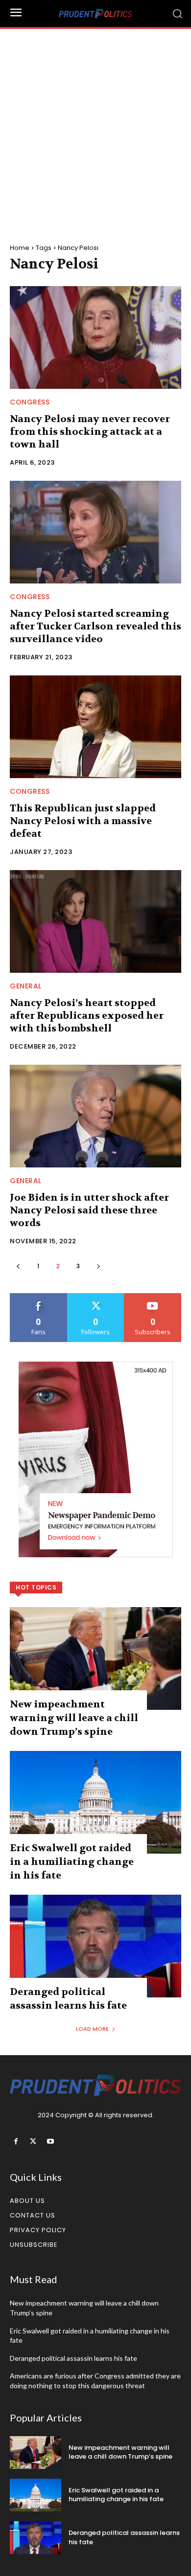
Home (20, 248)
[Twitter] (33, 2141)
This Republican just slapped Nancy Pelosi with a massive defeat (83, 821)
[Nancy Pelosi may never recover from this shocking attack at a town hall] (95, 337)
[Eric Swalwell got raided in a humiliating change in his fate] (95, 1802)
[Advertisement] (95, 129)
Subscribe (153, 1297)
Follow (96, 1297)
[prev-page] (18, 1266)
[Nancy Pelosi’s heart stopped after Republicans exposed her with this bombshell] (95, 921)
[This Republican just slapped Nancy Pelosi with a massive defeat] (95, 727)
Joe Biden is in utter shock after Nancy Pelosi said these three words (89, 1210)
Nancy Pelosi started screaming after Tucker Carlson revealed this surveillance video (95, 626)
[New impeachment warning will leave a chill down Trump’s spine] (95, 1658)
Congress (30, 402)
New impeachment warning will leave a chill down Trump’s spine (74, 1718)
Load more (92, 2029)
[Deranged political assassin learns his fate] (95, 1946)
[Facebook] (16, 2141)
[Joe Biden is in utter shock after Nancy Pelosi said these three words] (95, 1116)
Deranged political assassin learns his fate (73, 2358)
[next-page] (98, 1266)
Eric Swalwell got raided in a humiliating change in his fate (72, 1862)
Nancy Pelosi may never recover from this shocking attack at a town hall (90, 432)
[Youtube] (50, 2141)
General (26, 986)
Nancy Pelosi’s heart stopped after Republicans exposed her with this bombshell (87, 1016)
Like (38, 1297)
